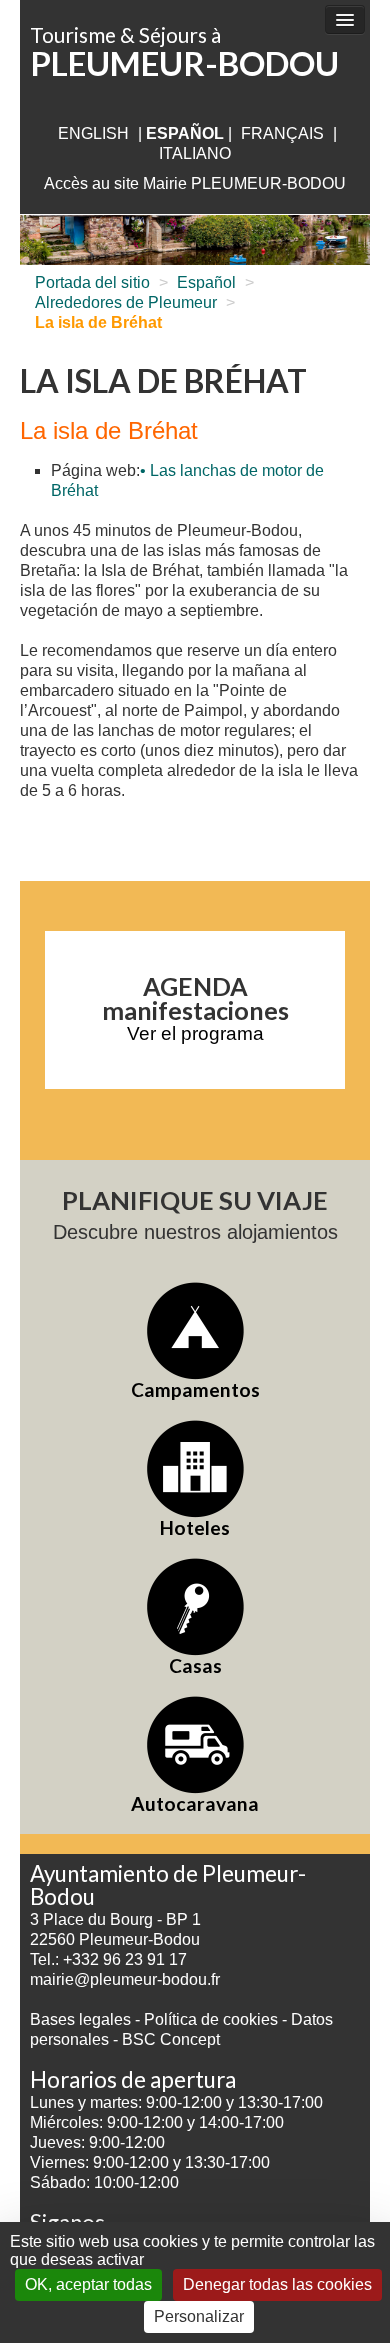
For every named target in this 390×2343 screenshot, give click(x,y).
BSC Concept (171, 2039)
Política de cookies (213, 2019)
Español (206, 282)
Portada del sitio (92, 282)
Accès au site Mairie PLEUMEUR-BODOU (195, 183)
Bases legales (80, 2019)
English (93, 133)
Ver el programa (195, 1033)
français (282, 133)
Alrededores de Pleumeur (126, 302)
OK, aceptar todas (88, 2284)
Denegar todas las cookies (277, 2284)
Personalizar (199, 2316)
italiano (195, 153)
